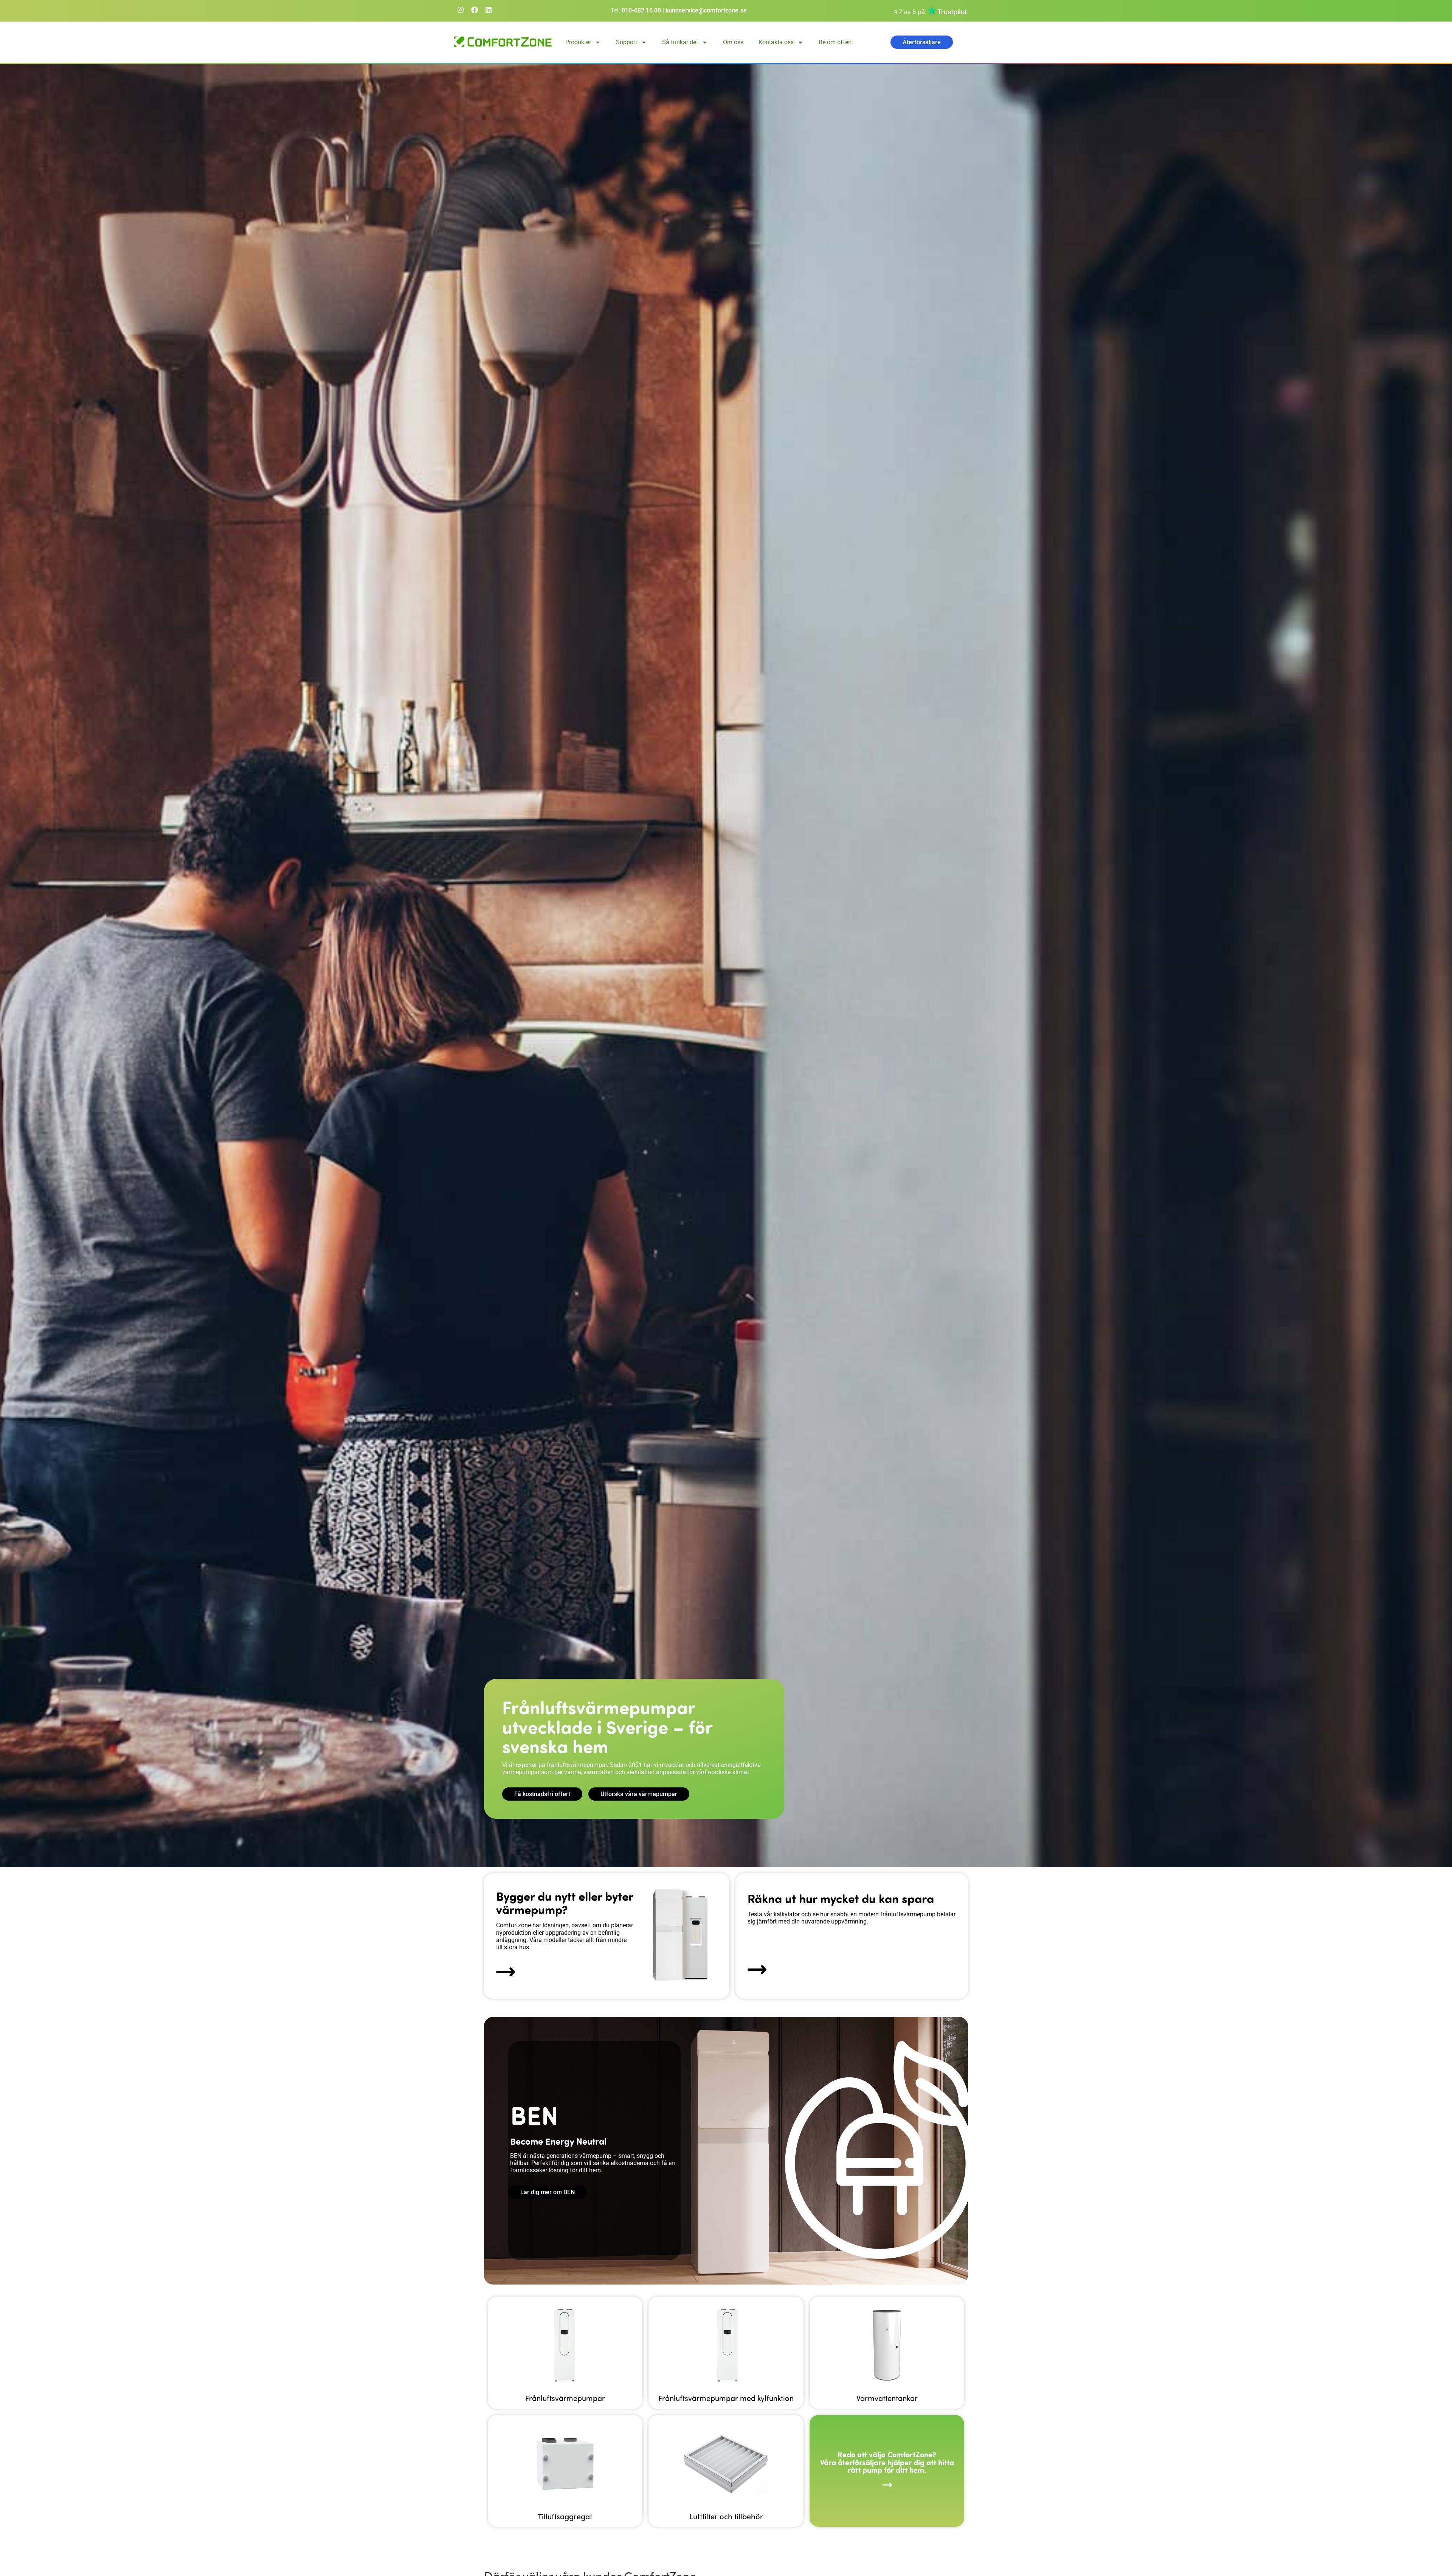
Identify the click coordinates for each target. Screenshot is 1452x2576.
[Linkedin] (489, 10)
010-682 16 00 (641, 10)
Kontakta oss (776, 42)
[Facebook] (475, 10)
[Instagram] (461, 10)
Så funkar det (680, 42)
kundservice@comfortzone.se (706, 10)
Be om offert (835, 42)
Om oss (733, 42)
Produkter (578, 42)
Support (627, 42)
